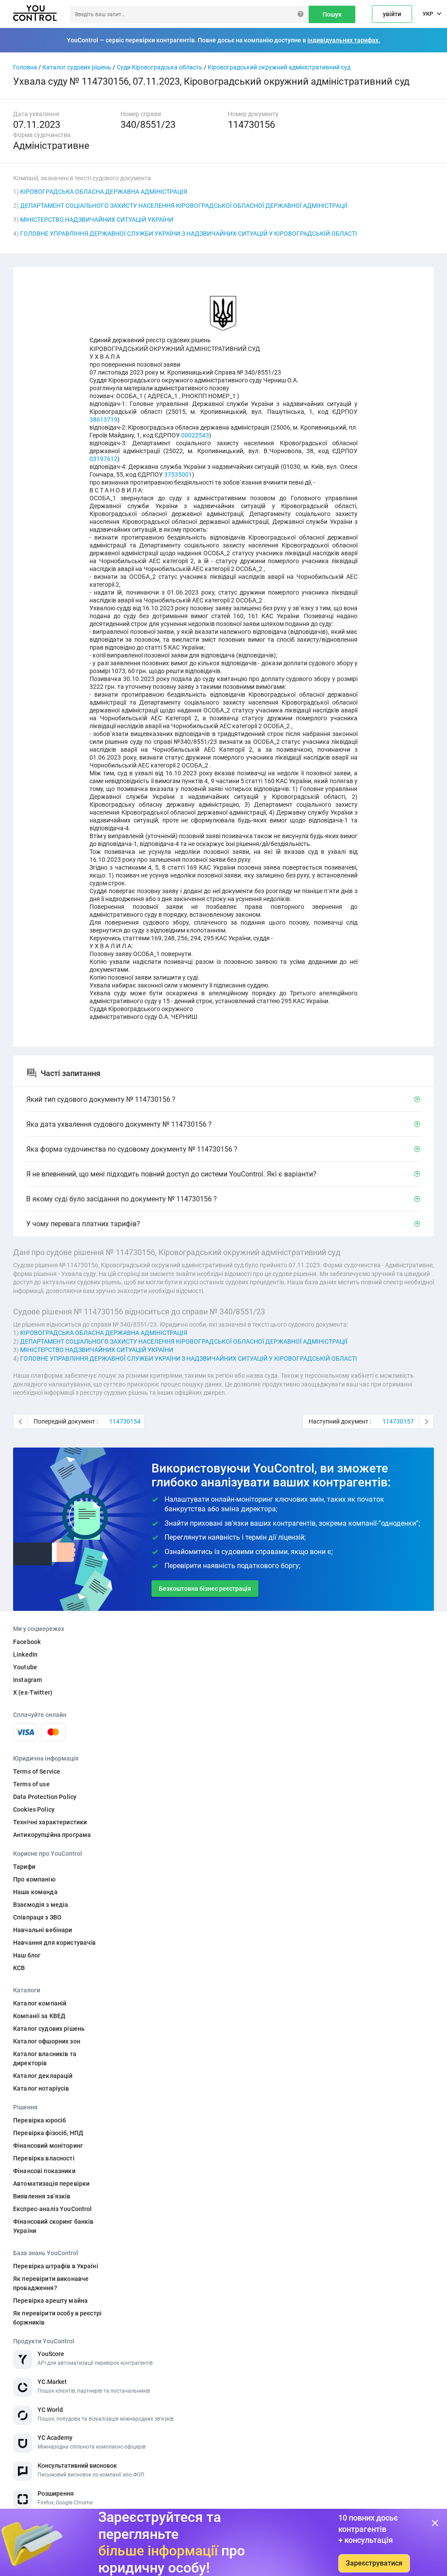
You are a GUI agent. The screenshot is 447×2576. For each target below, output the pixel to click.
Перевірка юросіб (40, 2120)
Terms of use (31, 1784)
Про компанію (34, 1879)
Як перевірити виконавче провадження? (51, 2283)
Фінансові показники (44, 2171)
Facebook (27, 1642)
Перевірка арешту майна (50, 2301)
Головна (25, 67)
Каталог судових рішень (77, 67)
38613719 (103, 420)
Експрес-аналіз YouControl (53, 2209)
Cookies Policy (34, 1809)
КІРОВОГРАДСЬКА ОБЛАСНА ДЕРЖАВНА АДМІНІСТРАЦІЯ (104, 192)
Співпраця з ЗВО (37, 1917)
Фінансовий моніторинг (48, 2146)
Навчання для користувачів (55, 1943)
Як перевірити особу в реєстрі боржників (57, 2318)
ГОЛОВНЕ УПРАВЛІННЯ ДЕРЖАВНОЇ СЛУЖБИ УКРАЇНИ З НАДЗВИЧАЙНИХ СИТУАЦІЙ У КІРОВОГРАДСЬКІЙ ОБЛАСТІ (189, 234)
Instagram (28, 1680)
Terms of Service (37, 1771)
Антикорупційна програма (52, 1835)
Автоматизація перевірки (51, 2184)
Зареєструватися (374, 2563)
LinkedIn (25, 1654)
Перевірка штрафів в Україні (56, 2266)
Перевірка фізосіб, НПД (48, 2133)
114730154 (125, 1421)
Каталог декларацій (43, 2076)
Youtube (25, 1667)
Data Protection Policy (45, 1797)
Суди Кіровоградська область (160, 67)
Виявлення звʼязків (42, 2196)
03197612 (103, 459)
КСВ (19, 1968)
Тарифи (24, 1867)
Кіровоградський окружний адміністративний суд (279, 67)
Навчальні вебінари (43, 1930)
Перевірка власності (44, 2158)
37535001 (178, 475)
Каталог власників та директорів (45, 2058)
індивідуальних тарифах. (344, 40)
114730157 (398, 1421)
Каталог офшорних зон (47, 2041)
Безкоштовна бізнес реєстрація (205, 1589)
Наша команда (35, 1892)
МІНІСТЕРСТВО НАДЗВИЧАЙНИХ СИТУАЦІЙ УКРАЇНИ (97, 220)
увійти (392, 14)
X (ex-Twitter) (33, 1692)
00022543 (195, 435)
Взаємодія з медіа (41, 1905)
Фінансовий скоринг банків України (53, 2226)
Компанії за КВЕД (39, 2016)
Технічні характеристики (50, 1822)
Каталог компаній (40, 2003)
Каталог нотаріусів (41, 2088)
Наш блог (27, 1955)
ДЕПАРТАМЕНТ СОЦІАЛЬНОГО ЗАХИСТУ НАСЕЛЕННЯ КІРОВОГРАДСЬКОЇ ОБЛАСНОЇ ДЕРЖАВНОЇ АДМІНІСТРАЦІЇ (184, 206)
